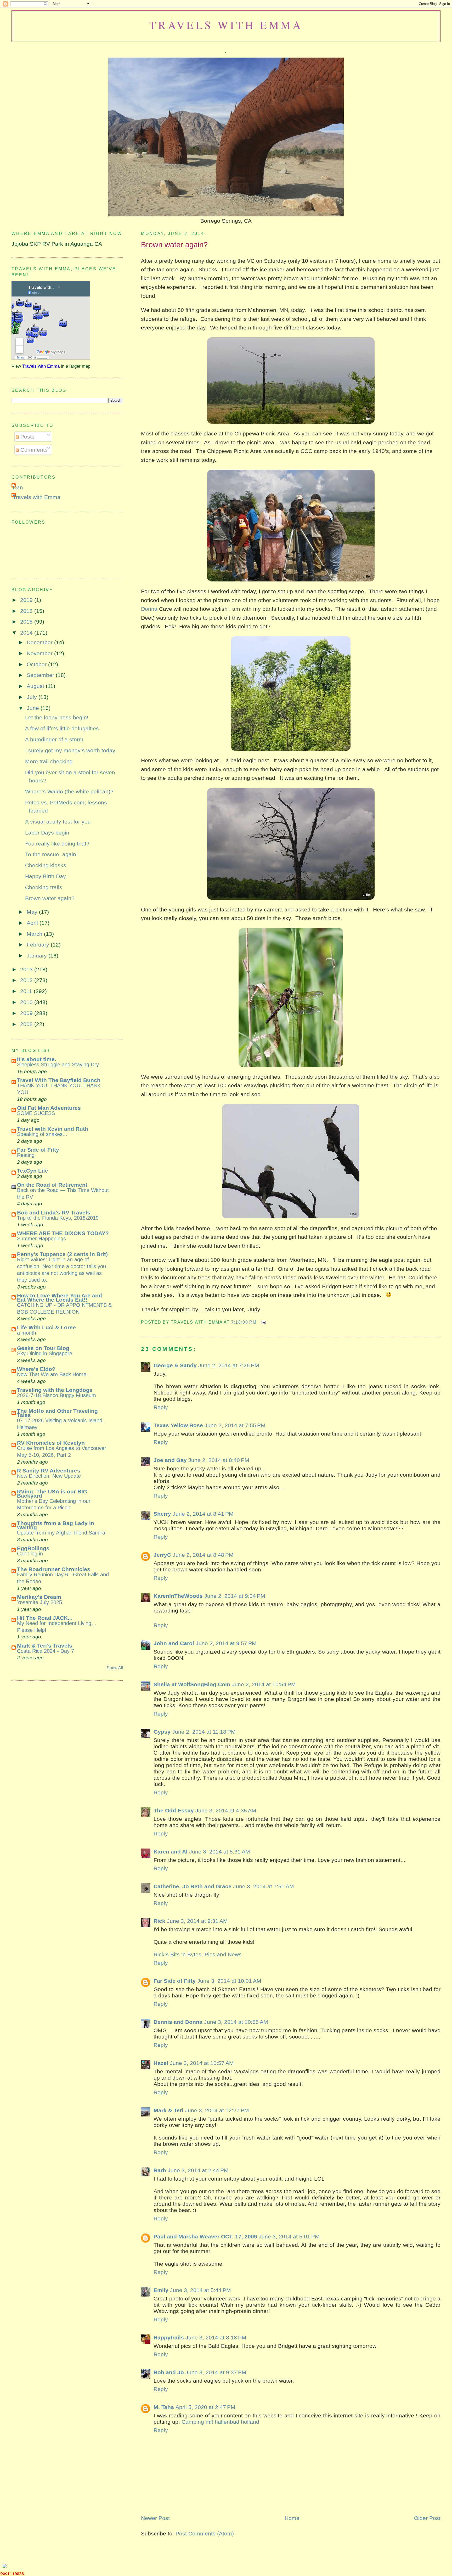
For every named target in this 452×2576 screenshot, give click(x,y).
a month (27, 1333)
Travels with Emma (226, 25)
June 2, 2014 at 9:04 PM (235, 1596)
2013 (27, 969)
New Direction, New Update (49, 1476)
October (37, 664)
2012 (27, 980)
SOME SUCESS (36, 1113)
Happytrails (169, 2337)
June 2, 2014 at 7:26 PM (229, 1365)
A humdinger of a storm (54, 739)
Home (292, 2518)
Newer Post (155, 2518)
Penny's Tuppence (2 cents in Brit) (62, 1254)
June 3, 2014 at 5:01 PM (289, 2236)
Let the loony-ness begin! (57, 717)
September (41, 675)
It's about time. (37, 1059)
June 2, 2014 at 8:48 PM (203, 1555)
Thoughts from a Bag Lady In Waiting (56, 1525)
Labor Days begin (47, 833)
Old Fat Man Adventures (49, 1108)
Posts (27, 437)
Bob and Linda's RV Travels (54, 1213)
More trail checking (49, 761)
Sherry (162, 1514)
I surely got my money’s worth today (70, 750)
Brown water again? (174, 245)
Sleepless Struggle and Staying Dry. (59, 1065)
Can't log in (30, 1554)
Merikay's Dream (39, 1597)
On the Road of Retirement (52, 1185)
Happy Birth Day (46, 876)
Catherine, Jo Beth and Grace (193, 1886)
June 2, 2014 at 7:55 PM (235, 1425)
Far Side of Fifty (175, 1981)
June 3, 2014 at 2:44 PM (198, 2170)
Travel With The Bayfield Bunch (59, 1080)
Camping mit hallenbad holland (220, 2422)
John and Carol (174, 1643)
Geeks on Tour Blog (43, 1348)
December (40, 642)
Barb (160, 2170)
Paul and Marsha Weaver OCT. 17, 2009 (205, 2236)
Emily (161, 2290)
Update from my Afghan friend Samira (61, 1533)
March (35, 934)
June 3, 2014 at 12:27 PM (217, 2110)
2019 (27, 600)
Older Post (427, 2518)
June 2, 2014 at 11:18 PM (204, 1732)
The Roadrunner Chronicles (54, 1569)
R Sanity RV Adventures (49, 1471)
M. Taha (164, 2407)
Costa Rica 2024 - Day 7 (46, 1651)
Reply (161, 1407)
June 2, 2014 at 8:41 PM (203, 1514)
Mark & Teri (168, 2110)
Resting (26, 1155)
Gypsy (162, 1732)
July (33, 697)
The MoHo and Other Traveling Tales (57, 1413)
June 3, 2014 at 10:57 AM (202, 2063)
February (39, 945)
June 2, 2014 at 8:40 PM (219, 1460)
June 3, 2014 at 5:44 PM (200, 2290)
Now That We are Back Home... (54, 1374)
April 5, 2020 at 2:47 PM (205, 2407)
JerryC (162, 1555)
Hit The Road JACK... (45, 1618)
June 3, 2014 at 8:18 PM (216, 2337)
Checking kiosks (46, 865)
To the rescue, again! (51, 854)
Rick (159, 1921)
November (40, 653)
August (36, 686)
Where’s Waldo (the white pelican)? (69, 791)
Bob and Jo (169, 2372)
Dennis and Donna (178, 2022)
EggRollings (33, 1548)
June (34, 708)
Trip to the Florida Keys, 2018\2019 (58, 1218)
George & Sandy (175, 1365)
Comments (33, 450)
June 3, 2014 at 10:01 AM (229, 1981)
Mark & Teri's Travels (45, 1646)
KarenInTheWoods (178, 1596)
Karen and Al (171, 1852)
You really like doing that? (57, 844)
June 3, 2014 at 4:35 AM (226, 1810)
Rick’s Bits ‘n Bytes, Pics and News (198, 1954)
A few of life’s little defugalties (62, 728)
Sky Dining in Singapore (45, 1353)
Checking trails (44, 887)
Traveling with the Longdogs (55, 1390)
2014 (27, 633)
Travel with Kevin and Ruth (53, 1129)
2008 (27, 1024)
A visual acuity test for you (58, 822)
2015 (27, 622)
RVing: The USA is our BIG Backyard (52, 1494)
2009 (27, 1013)
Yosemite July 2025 (39, 1602)
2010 (27, 1002)
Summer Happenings (41, 1239)
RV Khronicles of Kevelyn (51, 1443)
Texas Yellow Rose (178, 1425)
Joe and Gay (170, 1460)
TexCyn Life (33, 1171)
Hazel (161, 2063)
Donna (149, 609)
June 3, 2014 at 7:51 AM (264, 1886)
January (38, 956)
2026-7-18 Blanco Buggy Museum (56, 1395)
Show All (115, 1668)
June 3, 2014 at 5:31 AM (220, 1852)
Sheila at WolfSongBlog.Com (192, 1684)
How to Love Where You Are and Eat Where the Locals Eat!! (60, 1298)
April (33, 923)
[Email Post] (262, 1322)
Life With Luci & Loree (46, 1327)
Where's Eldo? (36, 1369)
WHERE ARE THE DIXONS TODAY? (63, 1233)
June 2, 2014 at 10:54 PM (264, 1684)
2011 (27, 991)
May (33, 912)
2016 (27, 611)
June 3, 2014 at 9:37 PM (216, 2372)
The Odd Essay (174, 1810)
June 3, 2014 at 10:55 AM (236, 2022)
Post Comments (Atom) (205, 2533)
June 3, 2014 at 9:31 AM (197, 1921)
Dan (18, 487)
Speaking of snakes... (42, 1134)
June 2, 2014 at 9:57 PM (226, 1643)
